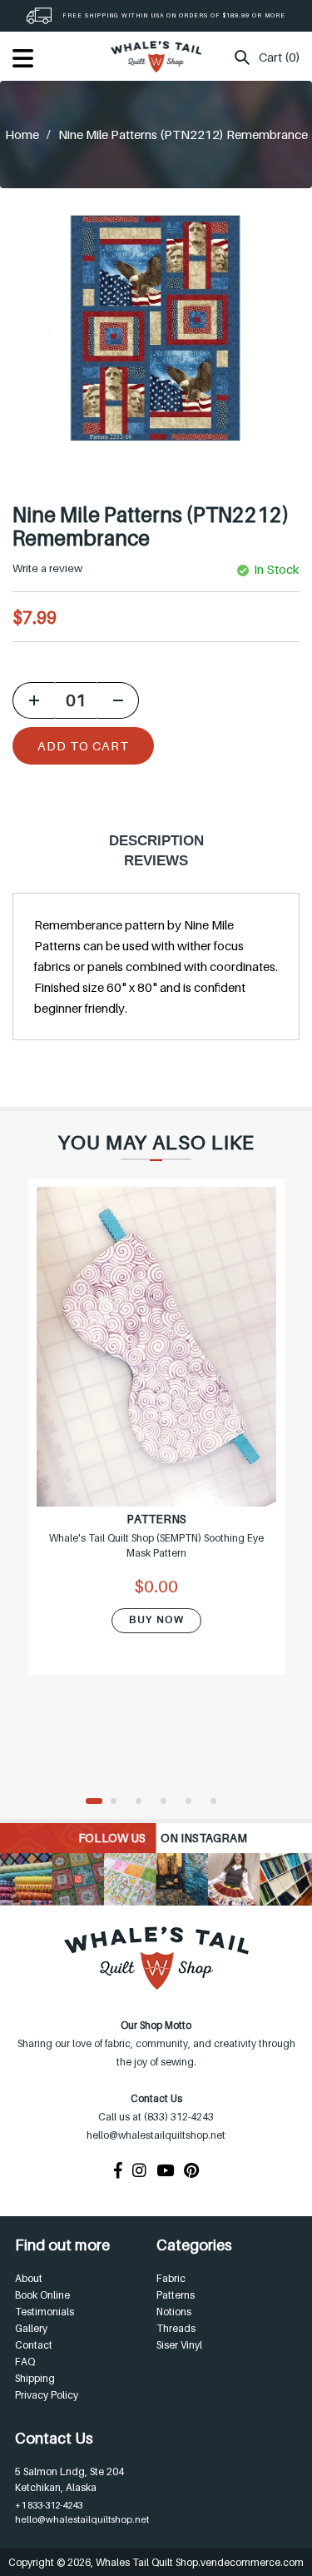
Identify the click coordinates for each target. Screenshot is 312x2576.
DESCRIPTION (156, 841)
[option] (156, 1437)
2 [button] (119, 1802)
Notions (174, 2312)
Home (22, 134)
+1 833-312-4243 (49, 2505)
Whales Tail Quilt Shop (147, 2562)
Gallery (31, 2328)
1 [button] (94, 1802)
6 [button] (219, 1802)
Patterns (176, 2295)
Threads (176, 2328)
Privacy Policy (47, 2395)
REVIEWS (156, 861)
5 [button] (194, 1802)
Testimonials (45, 2312)
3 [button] (144, 1802)
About (29, 2278)
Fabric (171, 2278)
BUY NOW (156, 1620)
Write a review (47, 568)
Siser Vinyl (179, 2345)
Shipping (35, 2378)
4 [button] (169, 1802)
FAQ (25, 2362)
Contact (34, 2345)
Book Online (42, 2295)
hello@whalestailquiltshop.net (82, 2519)
